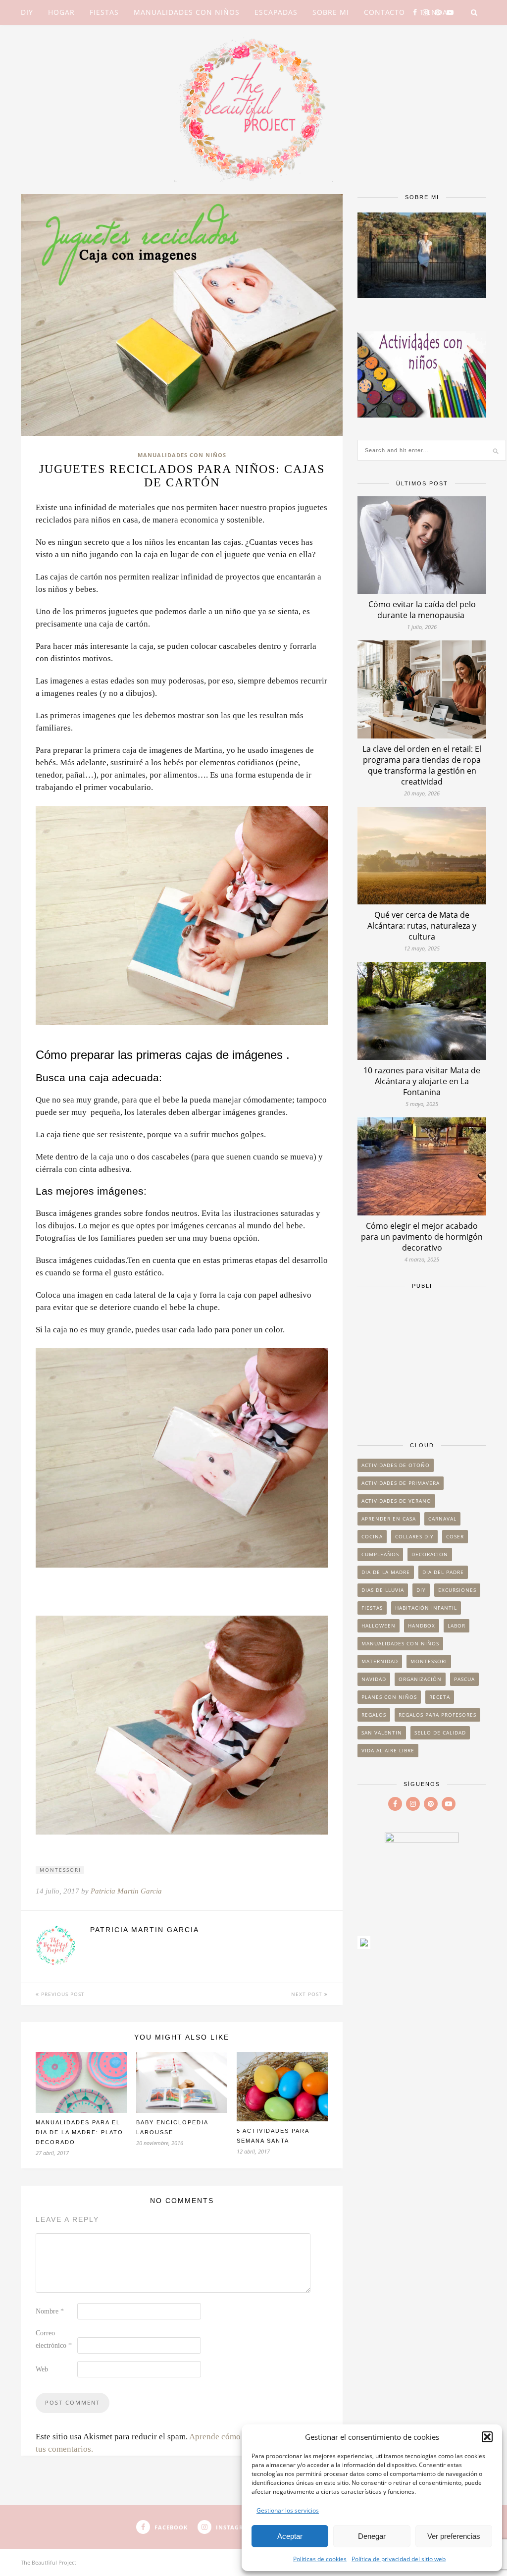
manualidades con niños (400, 1643)
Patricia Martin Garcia (126, 1891)
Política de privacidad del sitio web (399, 2559)
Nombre (50, 2311)
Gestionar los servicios (288, 2510)
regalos (374, 1715)
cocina (372, 1536)
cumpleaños (380, 1554)
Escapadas (276, 12)
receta (440, 1697)
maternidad (380, 1661)
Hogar (61, 12)
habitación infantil (426, 1608)
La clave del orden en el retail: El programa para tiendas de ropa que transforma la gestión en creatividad (422, 765)
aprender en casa (389, 1519)
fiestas (372, 1608)
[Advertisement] (422, 1361)
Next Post (308, 1994)
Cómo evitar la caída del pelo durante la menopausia (422, 610)
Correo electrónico (54, 2339)
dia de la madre (386, 1572)
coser (455, 1536)
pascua (464, 1679)
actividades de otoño (396, 1465)
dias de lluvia (383, 1590)
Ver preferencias (454, 2536)
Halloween (379, 1626)
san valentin (382, 1733)
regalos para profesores (437, 1715)
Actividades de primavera (401, 1483)
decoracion (430, 1554)
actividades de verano (396, 1501)
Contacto (384, 12)
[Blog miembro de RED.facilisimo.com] (364, 1946)
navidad (374, 1679)
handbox (422, 1626)
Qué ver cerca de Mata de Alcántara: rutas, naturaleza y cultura (422, 926)
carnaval (442, 1519)
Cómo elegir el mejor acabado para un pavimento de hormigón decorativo (422, 1237)
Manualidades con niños (187, 12)
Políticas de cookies (320, 2559)
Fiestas (104, 12)
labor (456, 1626)
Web (42, 2369)
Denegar (372, 2536)
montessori (60, 1870)
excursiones (457, 1590)
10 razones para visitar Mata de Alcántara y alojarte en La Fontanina (422, 1081)
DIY (27, 12)
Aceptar (290, 2536)
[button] (487, 2437)
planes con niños (389, 1697)
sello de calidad (440, 1733)
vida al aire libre (388, 1750)
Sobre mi (331, 12)
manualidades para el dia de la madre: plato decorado (79, 2132)
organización (420, 1679)
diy (421, 1590)
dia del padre (443, 1572)
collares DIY (414, 1536)
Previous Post (62, 1994)
